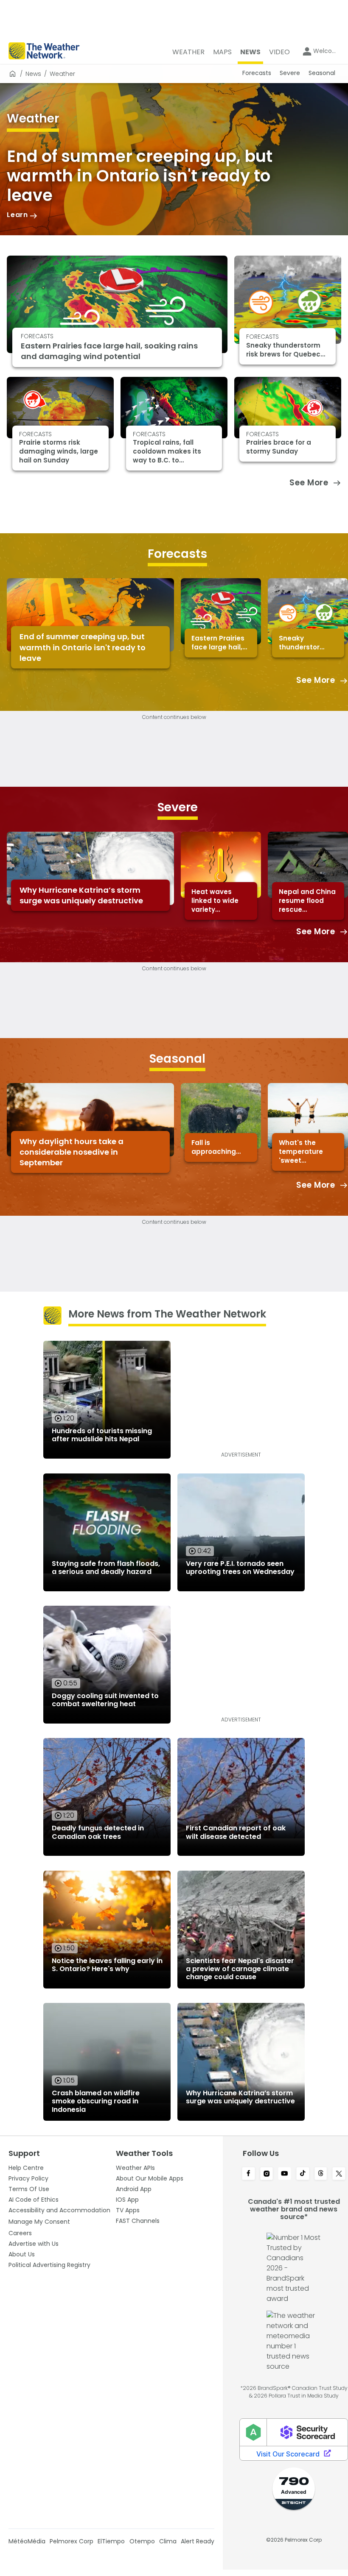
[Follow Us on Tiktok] (303, 2174)
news (33, 74)
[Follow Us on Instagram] (267, 2174)
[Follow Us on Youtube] (285, 2174)
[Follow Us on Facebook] (248, 2174)
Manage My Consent (39, 2222)
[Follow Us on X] (339, 2174)
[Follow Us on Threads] (321, 2174)
